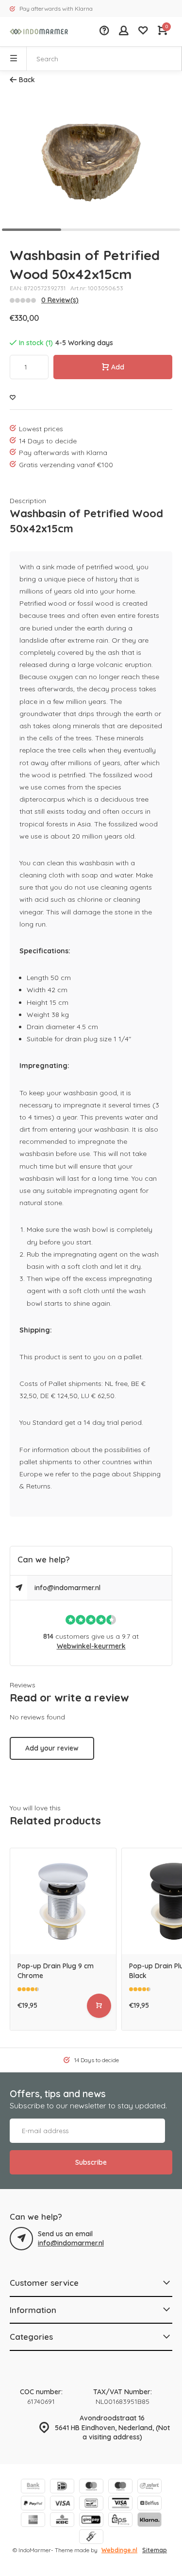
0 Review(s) (60, 300)
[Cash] (91, 2538)
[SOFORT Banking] (149, 2487)
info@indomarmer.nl (67, 1588)
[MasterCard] (91, 2487)
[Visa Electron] (120, 2504)
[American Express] (33, 2521)
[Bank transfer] (33, 2487)
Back (27, 80)
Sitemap (155, 2550)
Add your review (52, 1748)
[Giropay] (91, 2521)
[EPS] (120, 2521)
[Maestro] (120, 2487)
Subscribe (91, 2162)
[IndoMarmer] (39, 32)
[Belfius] (149, 2504)
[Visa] (62, 2504)
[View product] (99, 2006)
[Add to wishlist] (13, 398)
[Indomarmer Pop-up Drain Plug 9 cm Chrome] (63, 1901)
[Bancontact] (91, 2504)
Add (118, 367)
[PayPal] (33, 2504)
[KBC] (62, 2521)
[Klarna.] (149, 2521)
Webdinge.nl (119, 2550)
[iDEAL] (62, 2487)
